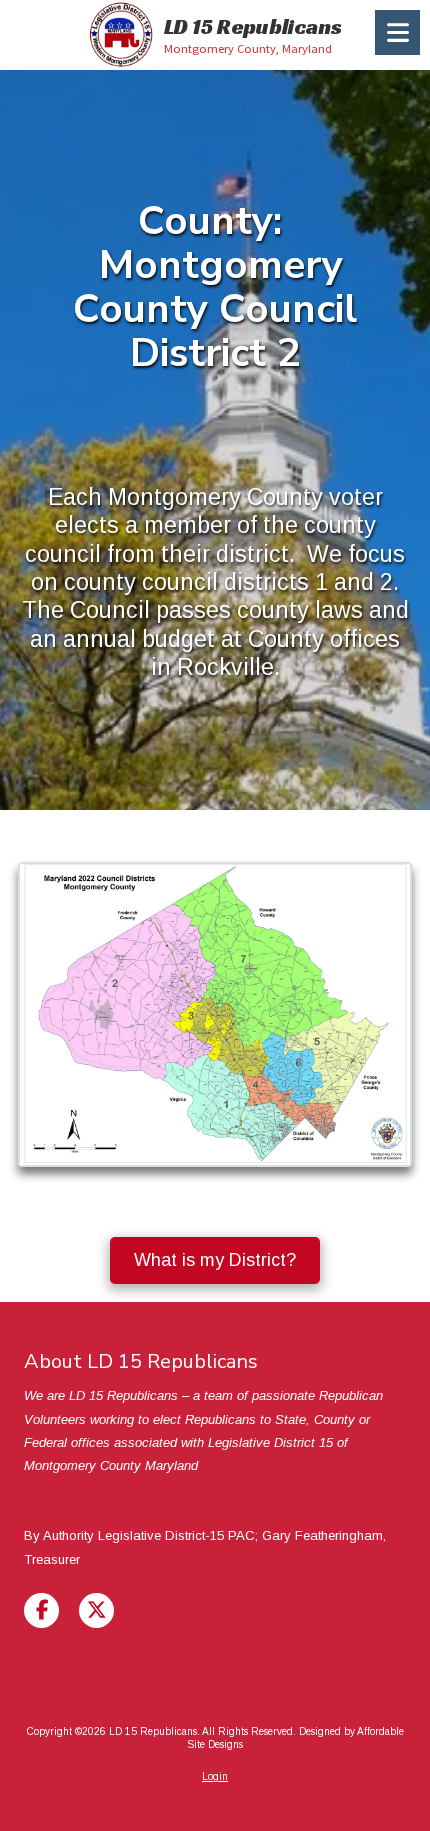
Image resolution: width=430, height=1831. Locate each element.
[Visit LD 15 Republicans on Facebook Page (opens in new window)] (41, 1610)
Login (215, 1776)
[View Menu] (397, 32)
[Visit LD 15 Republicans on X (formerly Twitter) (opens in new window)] (96, 1610)
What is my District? (215, 1260)
